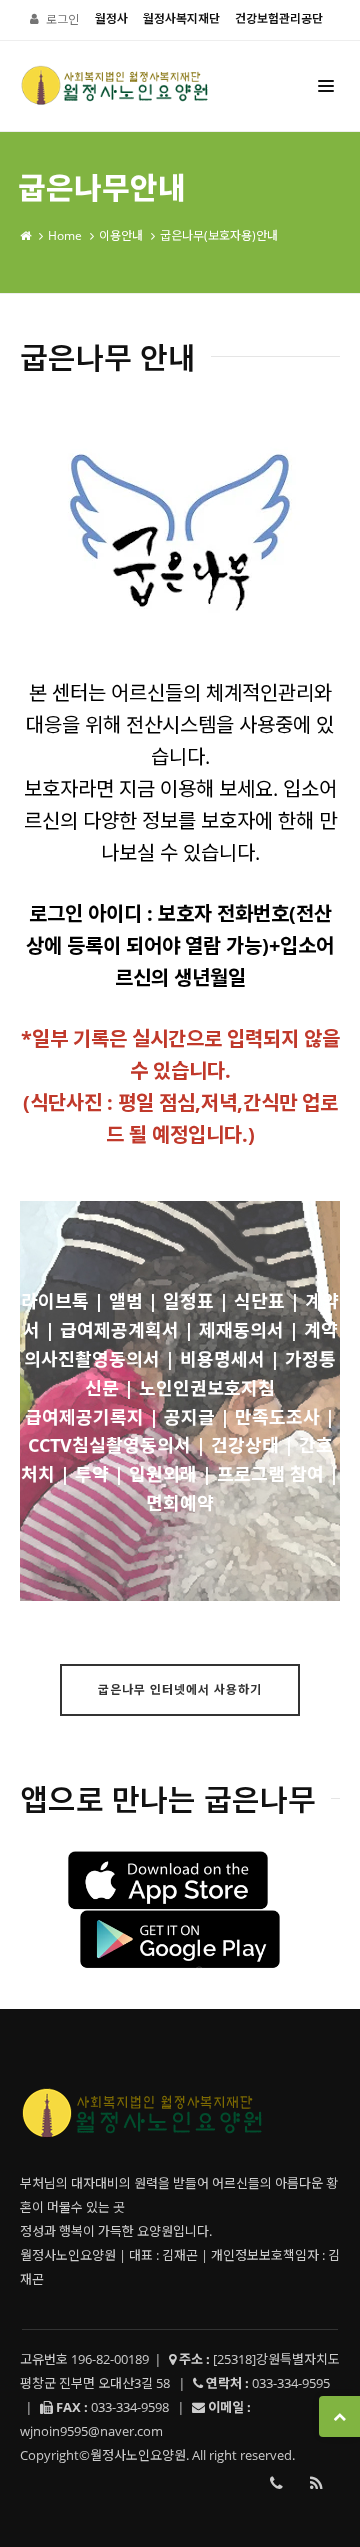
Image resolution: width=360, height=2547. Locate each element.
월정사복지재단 (181, 18)
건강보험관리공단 (279, 18)
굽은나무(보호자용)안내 (219, 235)
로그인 (62, 19)
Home (65, 235)
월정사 (111, 18)
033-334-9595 (276, 2483)
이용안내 (121, 235)
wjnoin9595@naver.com (91, 2431)
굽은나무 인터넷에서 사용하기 (180, 1689)
